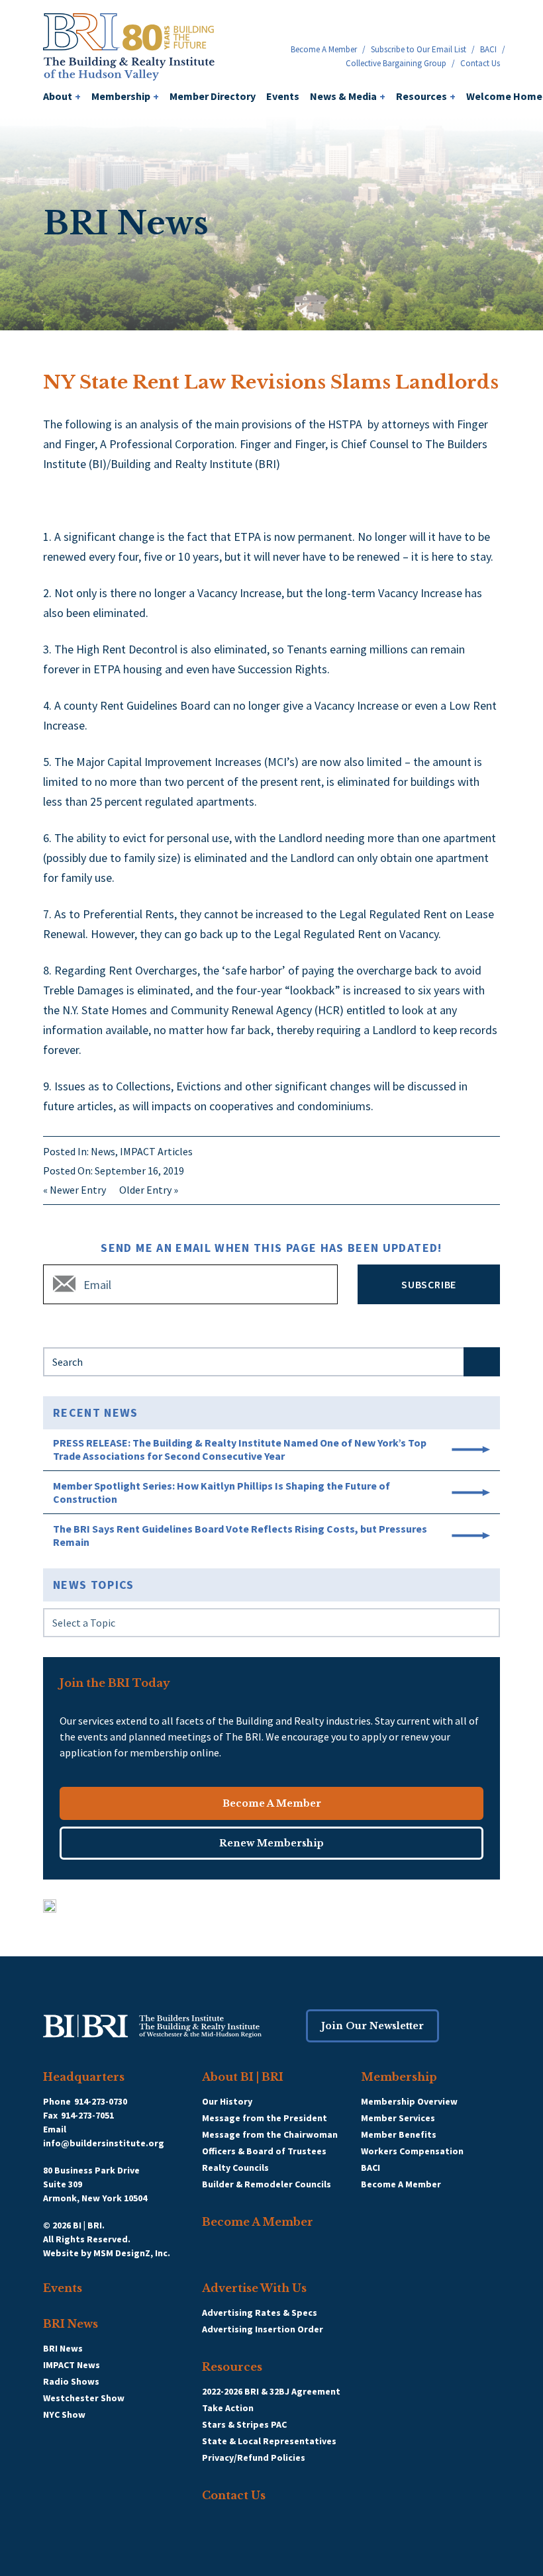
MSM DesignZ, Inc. (132, 2253)
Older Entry (145, 1190)
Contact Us (480, 63)
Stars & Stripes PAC (244, 2424)
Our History (227, 2101)
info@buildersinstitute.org (104, 2143)
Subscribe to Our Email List (419, 49)
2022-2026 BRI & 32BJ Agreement (271, 2391)
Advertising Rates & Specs (260, 2313)
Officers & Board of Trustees (264, 2151)
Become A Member (324, 49)
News (103, 1151)
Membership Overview (409, 2101)
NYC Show (64, 2414)
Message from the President (265, 2118)
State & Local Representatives (269, 2441)
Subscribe (429, 1284)
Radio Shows (71, 2381)
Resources (426, 96)
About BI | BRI (243, 2077)
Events (283, 96)
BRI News (71, 2324)
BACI (488, 49)
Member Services (398, 2118)
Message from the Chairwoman (270, 2134)
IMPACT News (72, 2365)
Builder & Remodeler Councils (267, 2184)
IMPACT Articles (156, 1151)
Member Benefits (399, 2134)
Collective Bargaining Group (396, 63)
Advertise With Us (254, 2288)
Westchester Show (84, 2398)
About (62, 96)
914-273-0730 (101, 2101)
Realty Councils (235, 2168)
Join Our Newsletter (372, 2026)
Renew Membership (271, 1843)
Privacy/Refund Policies (254, 2457)
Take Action (228, 2408)
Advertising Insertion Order (263, 2329)
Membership (125, 96)
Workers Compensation (412, 2151)
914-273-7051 (87, 2115)
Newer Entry (78, 1190)
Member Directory (213, 96)
